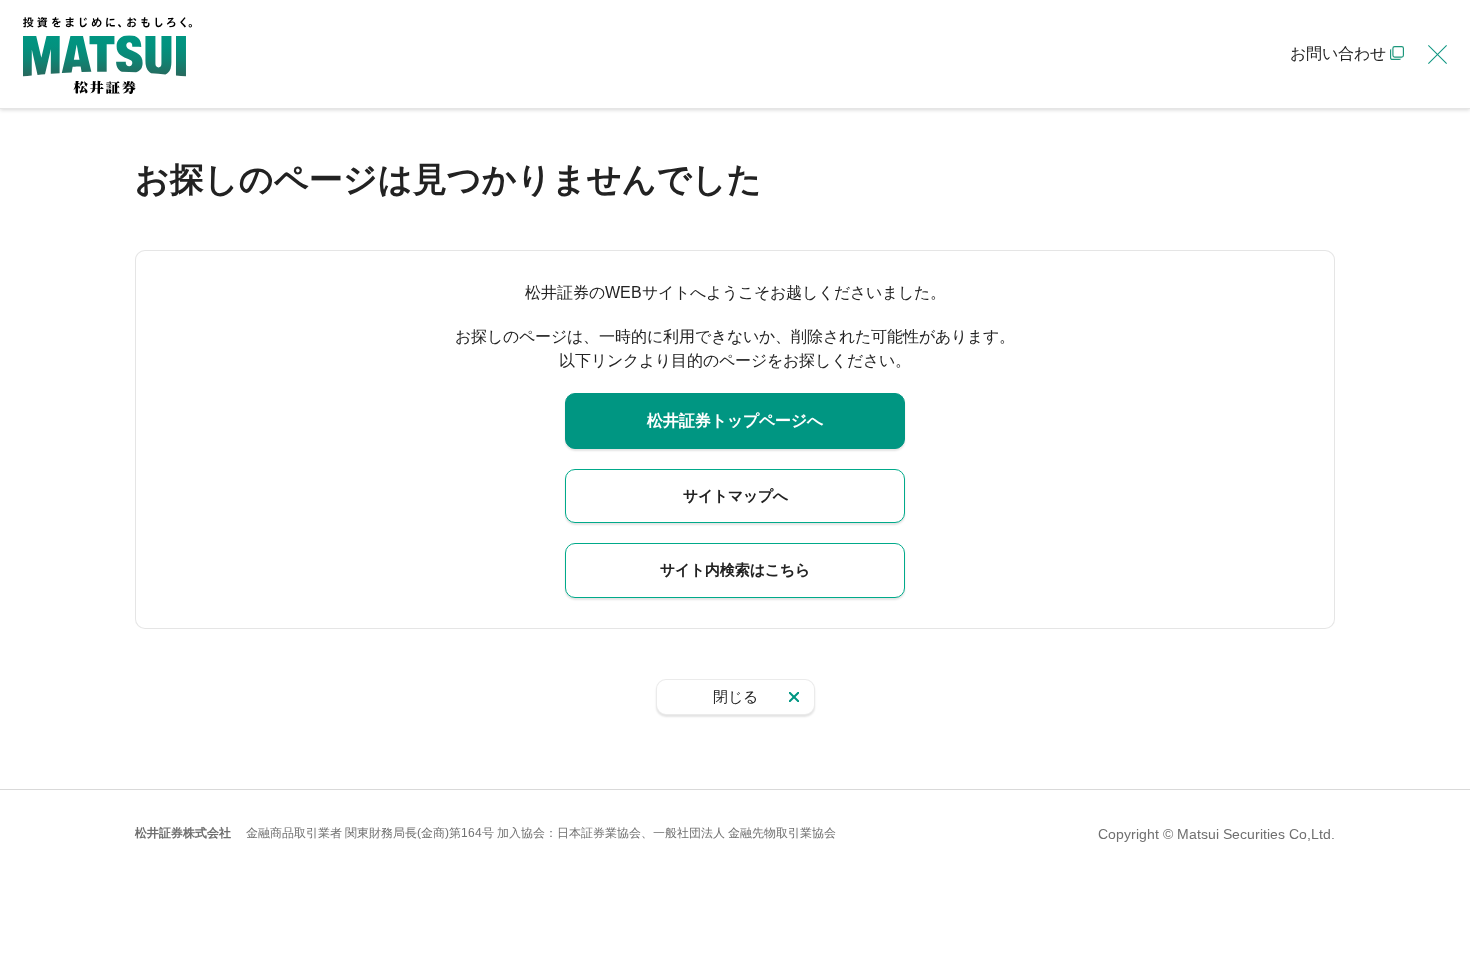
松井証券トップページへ (735, 420)
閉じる (735, 696)
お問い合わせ (1338, 53)
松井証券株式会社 (183, 833)
